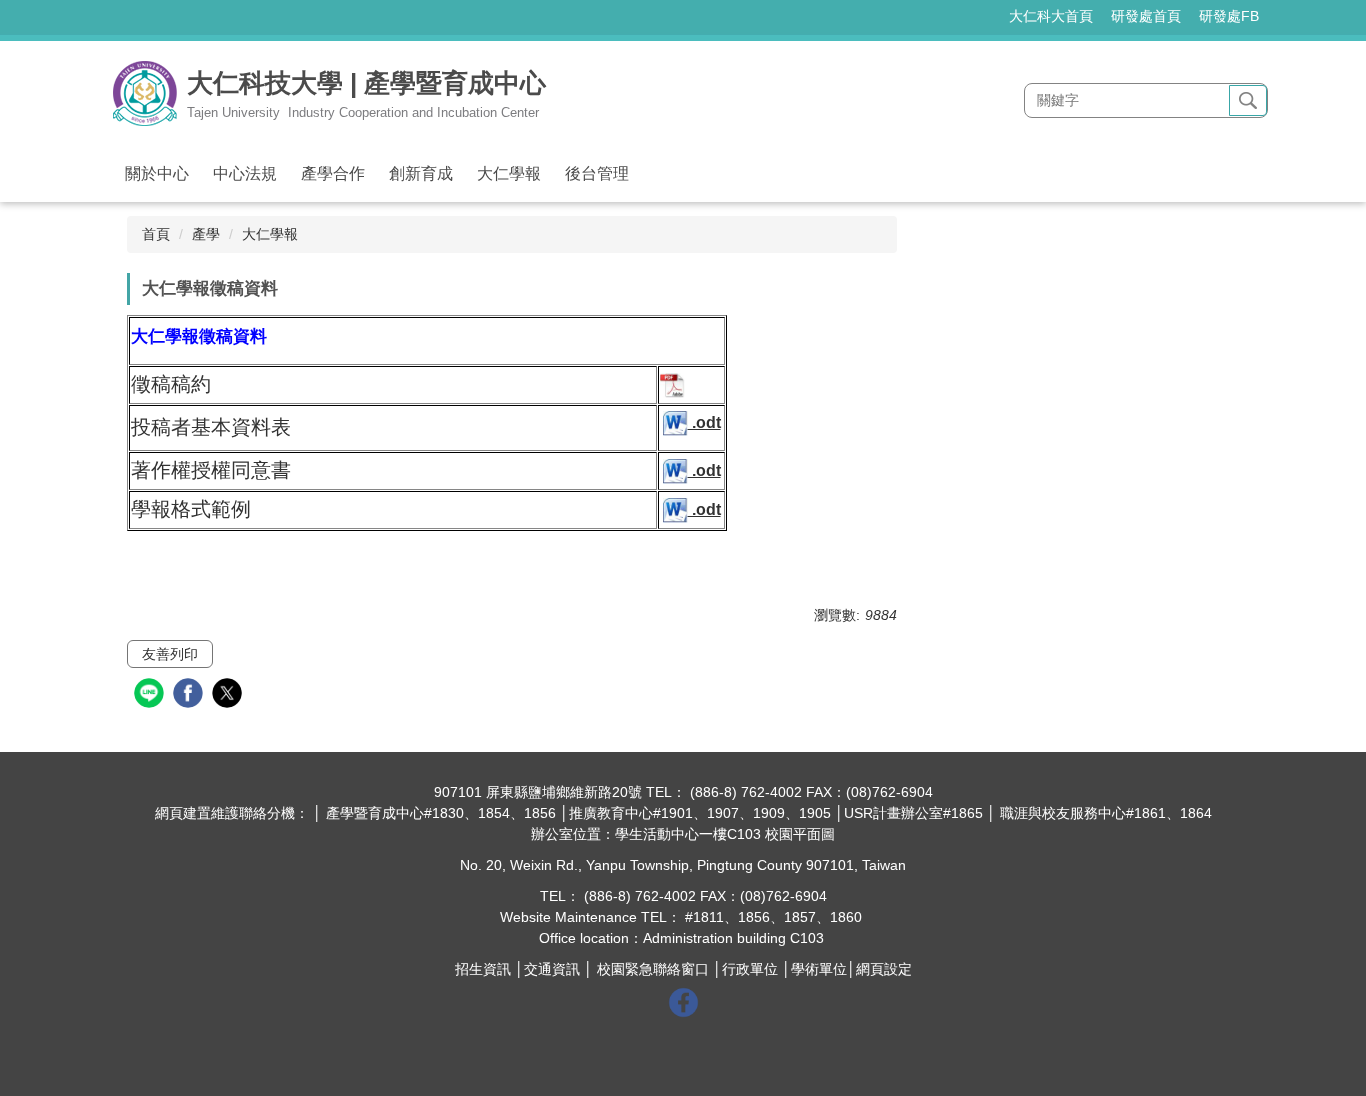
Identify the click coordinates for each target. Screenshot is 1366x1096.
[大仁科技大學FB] (683, 1001)
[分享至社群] (151, 695)
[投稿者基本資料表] (675, 422)
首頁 (156, 234)
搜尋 (1248, 101)
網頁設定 (884, 969)
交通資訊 (552, 969)
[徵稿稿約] (672, 384)
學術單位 (819, 969)
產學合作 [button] (333, 173)
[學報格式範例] (675, 509)
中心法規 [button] (245, 173)
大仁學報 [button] (509, 173)
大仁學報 (270, 234)
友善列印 (170, 654)
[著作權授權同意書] (675, 470)
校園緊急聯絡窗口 (653, 969)
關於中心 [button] (157, 173)
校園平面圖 (800, 834)
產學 (206, 234)
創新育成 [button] (421, 173)
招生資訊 (483, 969)
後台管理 (597, 173)
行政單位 (750, 969)
